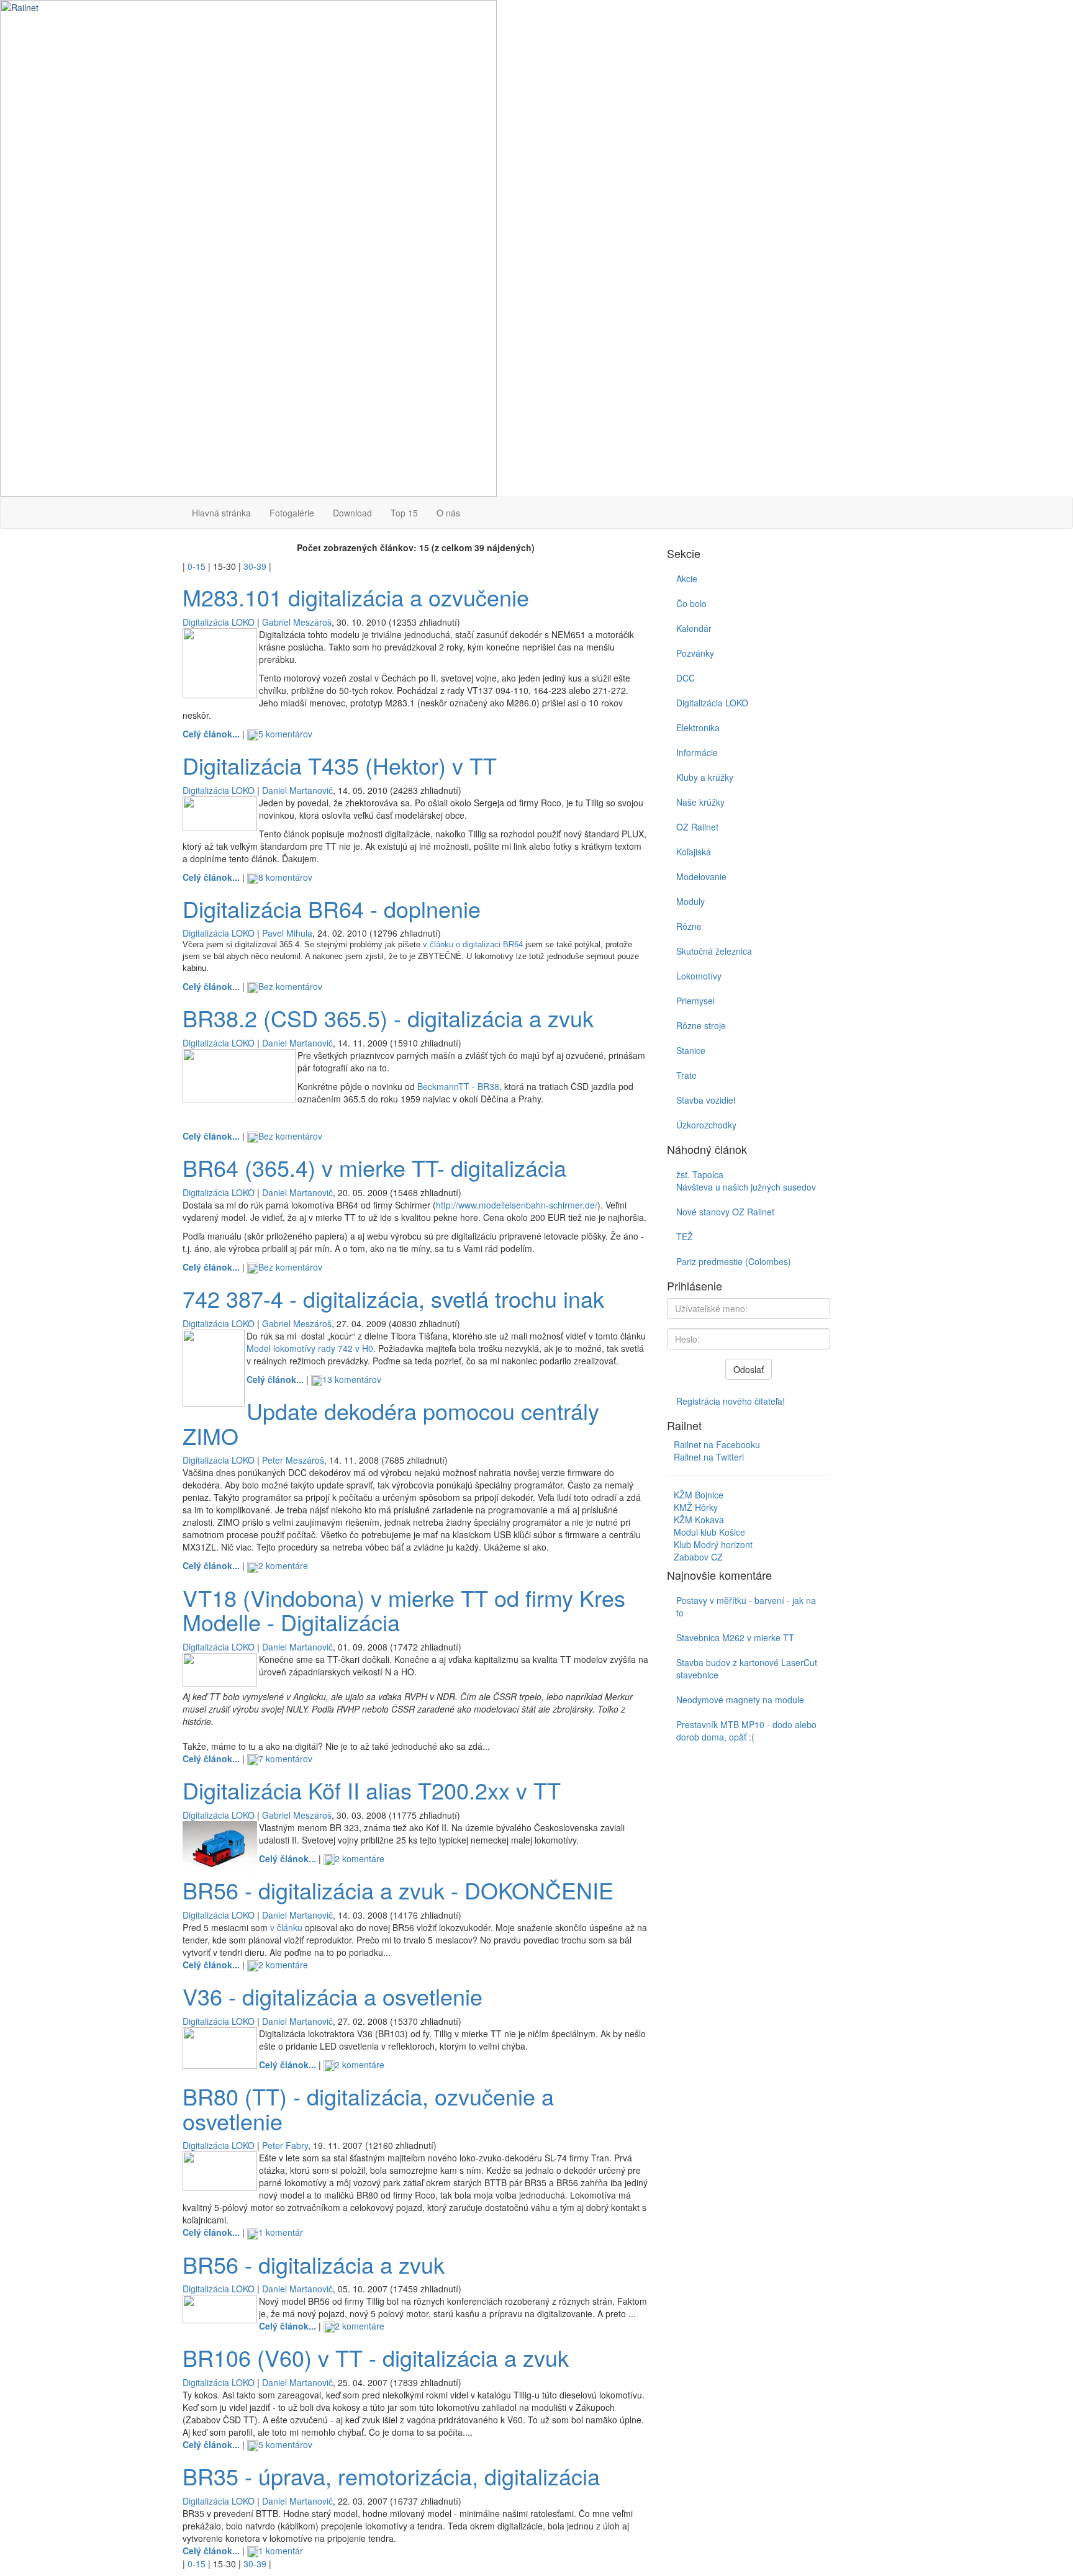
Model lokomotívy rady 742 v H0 (310, 1348)
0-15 (197, 566)
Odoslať (749, 1369)
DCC (686, 678)
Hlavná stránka (221, 513)
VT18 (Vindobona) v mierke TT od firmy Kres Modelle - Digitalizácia (404, 1610)
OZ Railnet (697, 827)
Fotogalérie (292, 513)
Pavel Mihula (287, 933)
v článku (286, 1927)
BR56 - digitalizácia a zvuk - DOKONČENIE (398, 1890)
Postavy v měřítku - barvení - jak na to (746, 1606)
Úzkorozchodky (706, 1125)
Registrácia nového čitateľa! (731, 1401)
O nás (448, 513)
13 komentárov (352, 1379)
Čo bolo (691, 603)
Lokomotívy (699, 976)
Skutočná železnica (714, 951)
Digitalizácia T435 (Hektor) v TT (340, 765)
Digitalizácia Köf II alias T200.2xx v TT (372, 1790)
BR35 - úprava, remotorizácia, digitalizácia (391, 2476)
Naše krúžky (700, 802)
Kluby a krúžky (705, 777)
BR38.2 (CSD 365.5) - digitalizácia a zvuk (388, 1018)
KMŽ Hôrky (696, 1507)
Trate (686, 1075)
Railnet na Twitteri (709, 1457)
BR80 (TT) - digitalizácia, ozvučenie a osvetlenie (368, 2108)
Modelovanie (701, 876)
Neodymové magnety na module (740, 1700)
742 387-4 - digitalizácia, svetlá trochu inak (393, 1298)
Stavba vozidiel (706, 1100)
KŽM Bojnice (699, 1495)
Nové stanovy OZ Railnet (725, 1212)
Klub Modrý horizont (713, 1544)
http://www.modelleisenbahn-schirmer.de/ (517, 1205)
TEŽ (685, 1236)
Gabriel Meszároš (297, 622)
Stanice (691, 1050)
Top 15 (404, 513)
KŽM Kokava (699, 1520)
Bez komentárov (290, 986)
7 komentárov (285, 1759)
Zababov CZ (698, 1557)
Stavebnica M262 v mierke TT (735, 1637)
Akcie (687, 579)
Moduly (690, 901)
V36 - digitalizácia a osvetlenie (333, 1996)
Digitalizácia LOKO (219, 622)
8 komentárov (285, 877)
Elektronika (698, 727)
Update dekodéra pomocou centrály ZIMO (391, 1423)
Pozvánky (695, 653)
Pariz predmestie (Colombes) (734, 1261)
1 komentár (281, 2232)
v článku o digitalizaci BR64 (473, 944)
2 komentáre (283, 1565)
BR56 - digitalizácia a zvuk (314, 2264)
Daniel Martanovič (297, 790)
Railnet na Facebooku (717, 1444)
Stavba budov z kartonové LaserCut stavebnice (747, 1669)
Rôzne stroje (701, 1025)
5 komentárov (285, 734)
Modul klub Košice (709, 1532)
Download (352, 513)
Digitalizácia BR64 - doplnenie (332, 908)
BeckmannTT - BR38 (458, 1086)
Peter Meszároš (293, 1460)
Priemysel (695, 1001)
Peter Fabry (285, 2145)
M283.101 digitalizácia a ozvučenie (356, 597)
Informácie (697, 752)
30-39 (255, 566)
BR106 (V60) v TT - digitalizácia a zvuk (376, 2357)
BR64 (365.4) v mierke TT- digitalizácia (374, 1167)
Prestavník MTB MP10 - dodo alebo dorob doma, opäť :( (746, 1731)
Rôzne (689, 926)
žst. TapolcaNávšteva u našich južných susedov (746, 1181)
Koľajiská (694, 852)
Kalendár (694, 628)
